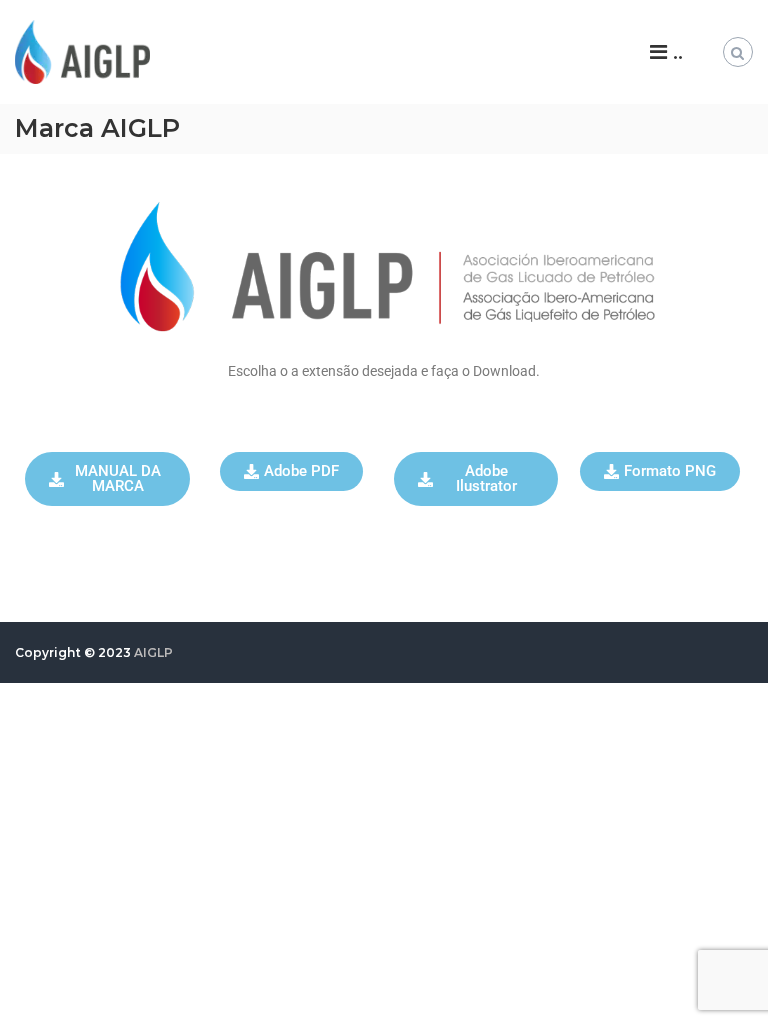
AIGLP (153, 652)
